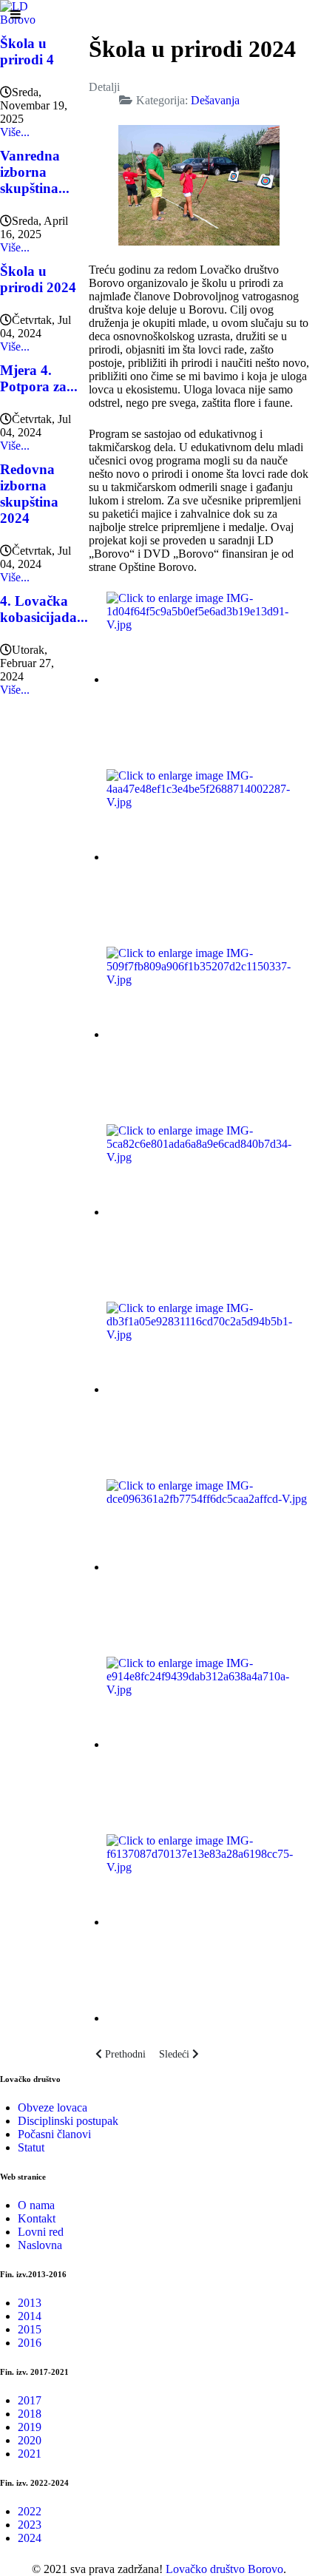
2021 (30, 2454)
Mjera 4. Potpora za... (39, 378)
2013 (30, 2303)
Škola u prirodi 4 (27, 51)
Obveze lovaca (53, 2107)
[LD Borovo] (28, 12)
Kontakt (37, 2218)
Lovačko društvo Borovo (224, 2569)
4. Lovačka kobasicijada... (44, 609)
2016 (30, 2343)
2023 (30, 2525)
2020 (30, 2440)
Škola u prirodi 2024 (38, 279)
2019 (30, 2427)
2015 (30, 2329)
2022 (30, 2511)
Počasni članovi (54, 2134)
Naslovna (40, 2245)
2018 (30, 2414)
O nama (36, 2205)
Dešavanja (215, 100)
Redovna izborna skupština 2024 (29, 494)
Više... (15, 132)
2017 (30, 2400)
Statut (31, 2147)
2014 (30, 2316)
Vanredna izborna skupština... (35, 172)
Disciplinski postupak (68, 2121)
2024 (30, 2538)
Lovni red (41, 2232)
